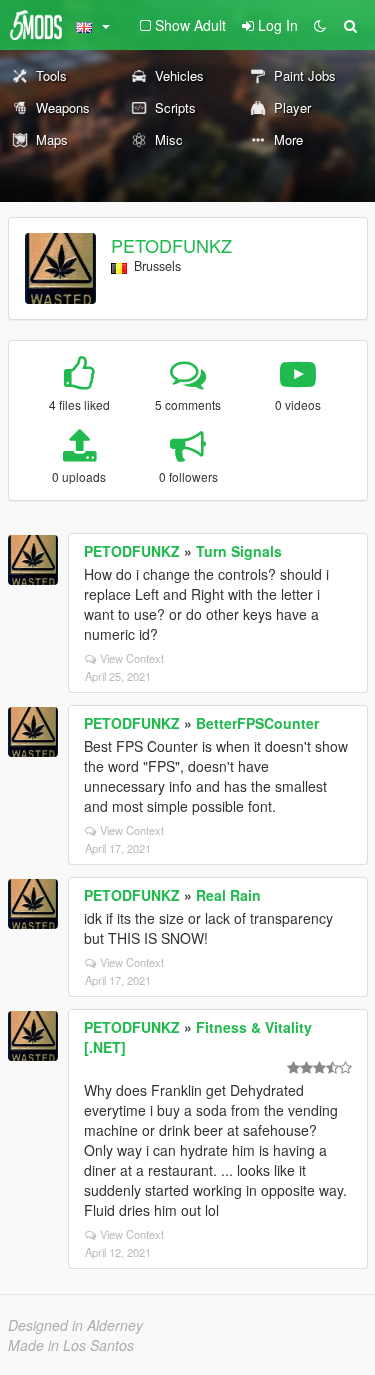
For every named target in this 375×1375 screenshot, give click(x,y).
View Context (132, 658)
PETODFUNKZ (171, 245)
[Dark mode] (320, 25)
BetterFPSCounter (257, 723)
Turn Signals (239, 551)
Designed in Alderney (75, 1325)
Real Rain (228, 895)
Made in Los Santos (71, 1345)
